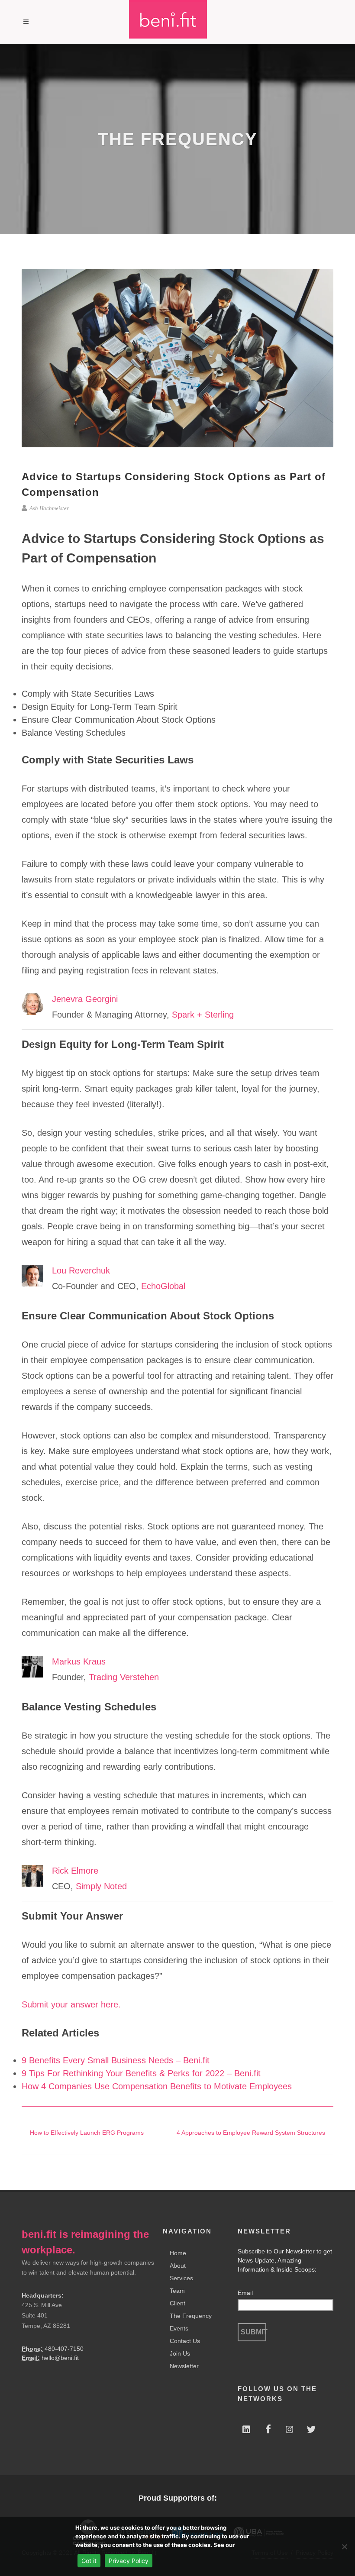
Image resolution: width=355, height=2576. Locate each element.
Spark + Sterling (203, 1015)
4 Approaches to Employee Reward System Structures (252, 2133)
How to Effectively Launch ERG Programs (86, 2133)
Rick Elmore (75, 1871)
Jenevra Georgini (85, 999)
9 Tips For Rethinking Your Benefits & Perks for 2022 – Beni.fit (141, 2073)
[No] (344, 2547)
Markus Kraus (79, 1661)
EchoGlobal (163, 1286)
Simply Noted (101, 1886)
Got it (89, 2561)
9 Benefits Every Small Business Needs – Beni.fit (116, 2060)
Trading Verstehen (124, 1677)
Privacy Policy (129, 2561)
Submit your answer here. (71, 2004)
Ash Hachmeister (48, 508)
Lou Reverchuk (81, 1270)
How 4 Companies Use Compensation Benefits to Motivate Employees (157, 2086)
